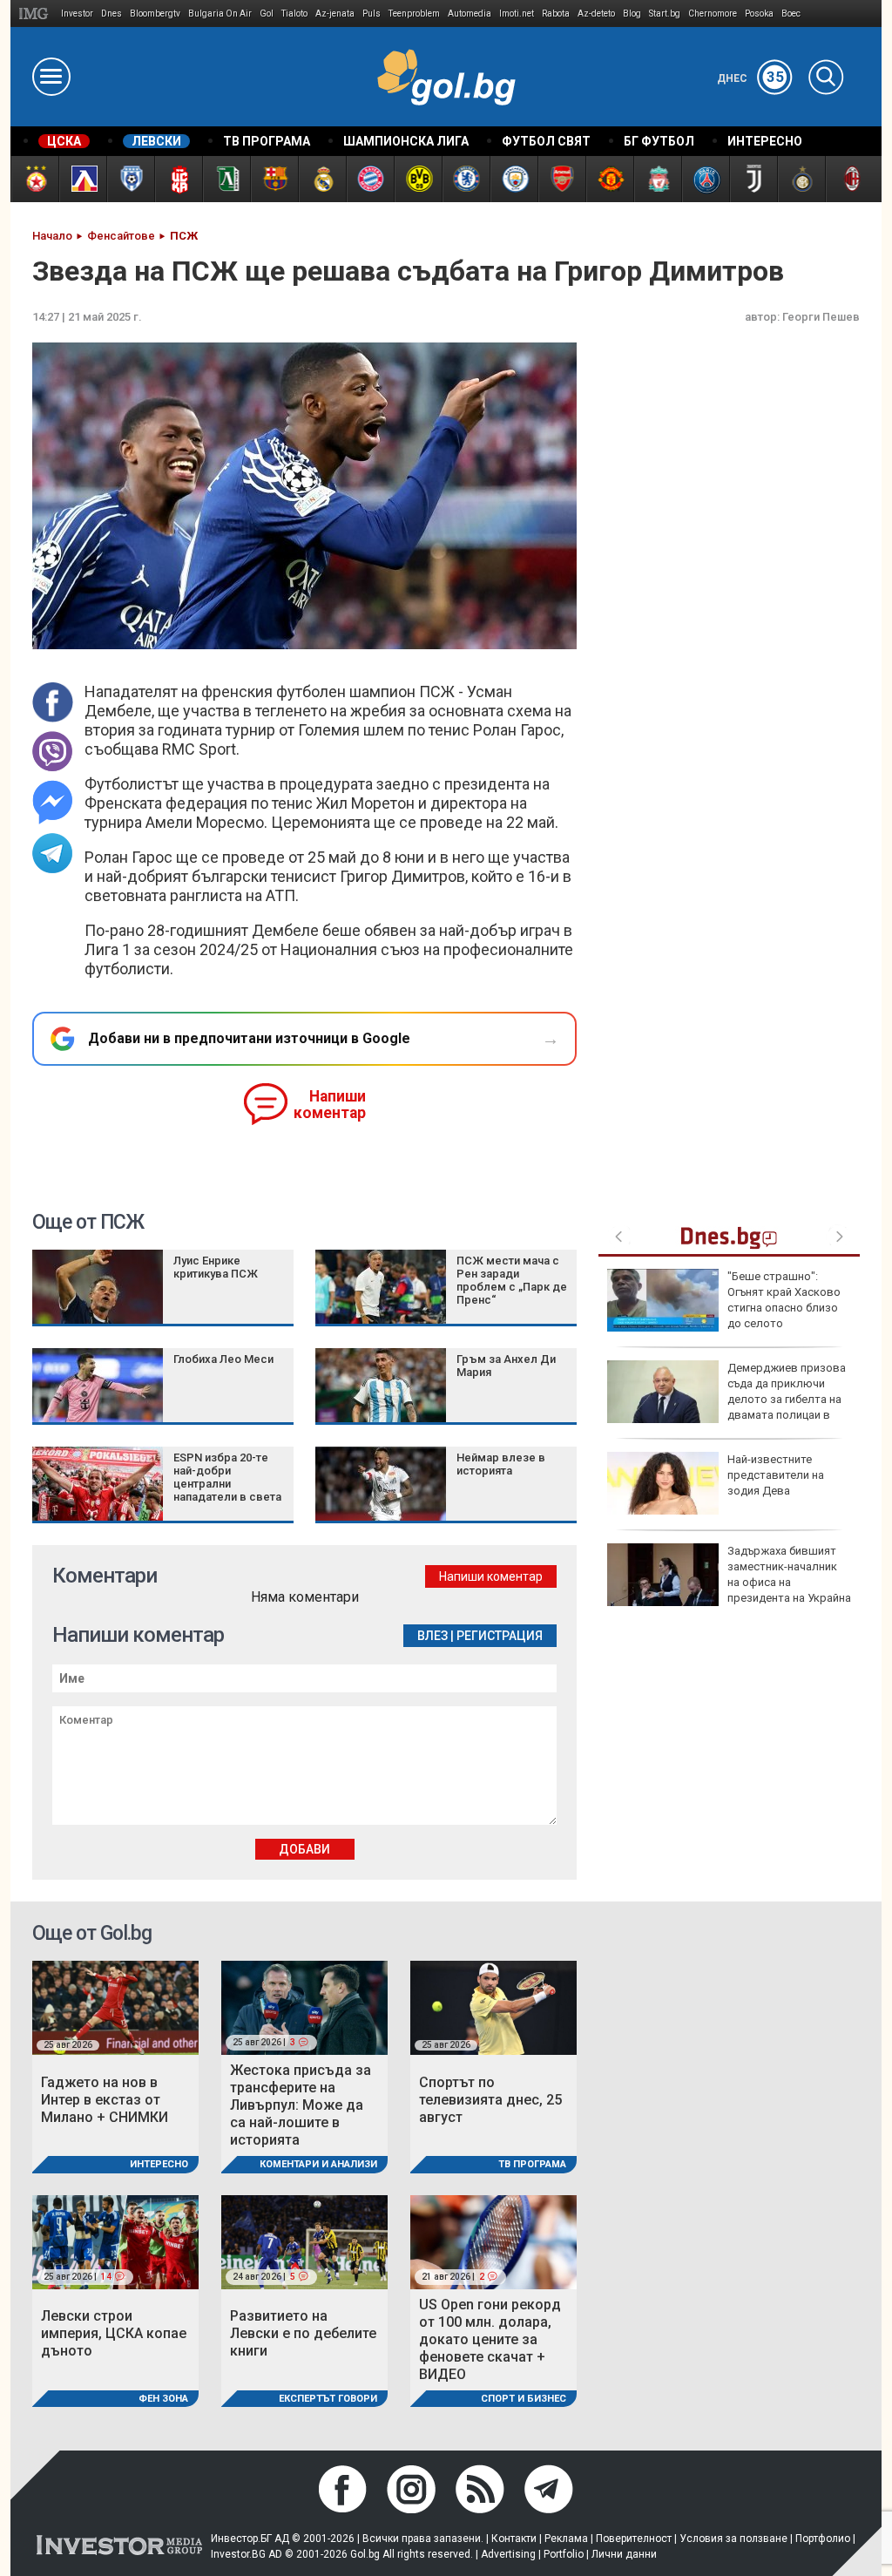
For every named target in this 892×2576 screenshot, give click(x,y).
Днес (750, 78)
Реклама (566, 2539)
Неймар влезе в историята (501, 1464)
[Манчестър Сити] (514, 179)
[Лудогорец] (226, 179)
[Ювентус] (753, 179)
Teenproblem (414, 14)
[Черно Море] (130, 179)
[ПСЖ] (705, 179)
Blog (632, 14)
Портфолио (823, 2539)
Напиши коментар (330, 1105)
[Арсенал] (561, 179)
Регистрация (500, 1636)
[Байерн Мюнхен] (370, 179)
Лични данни (624, 2554)
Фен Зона (163, 2399)
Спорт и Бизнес (524, 2399)
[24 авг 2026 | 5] (304, 2241)
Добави (304, 1849)
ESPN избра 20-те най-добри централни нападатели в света (227, 1477)
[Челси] (466, 179)
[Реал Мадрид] (322, 179)
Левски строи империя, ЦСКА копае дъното (114, 2333)
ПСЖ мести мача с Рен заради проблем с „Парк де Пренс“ (512, 1280)
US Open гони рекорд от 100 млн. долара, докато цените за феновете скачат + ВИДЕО (490, 2339)
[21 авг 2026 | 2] (493, 2241)
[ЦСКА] (34, 179)
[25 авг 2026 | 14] (115, 2241)
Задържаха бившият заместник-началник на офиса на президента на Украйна (789, 1575)
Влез (432, 1636)
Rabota (556, 14)
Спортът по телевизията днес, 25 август (490, 2100)
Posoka (759, 14)
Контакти (514, 2539)
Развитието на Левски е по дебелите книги (303, 2333)
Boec (791, 14)
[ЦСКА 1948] (178, 179)
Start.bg (665, 14)
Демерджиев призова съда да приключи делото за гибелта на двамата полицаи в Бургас (726, 1400)
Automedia (470, 14)
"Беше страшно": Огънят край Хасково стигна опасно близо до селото (784, 1300)
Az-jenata (335, 14)
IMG (36, 14)
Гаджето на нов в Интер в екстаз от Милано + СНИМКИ (105, 2100)
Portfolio (564, 2554)
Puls (372, 14)
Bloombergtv (155, 14)
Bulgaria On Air (220, 14)
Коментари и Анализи (318, 2164)
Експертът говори (328, 2399)
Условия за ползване (733, 2539)
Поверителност (634, 2539)
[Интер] (801, 179)
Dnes (111, 14)
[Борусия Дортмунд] (418, 179)
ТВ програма (532, 2164)
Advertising (508, 2554)
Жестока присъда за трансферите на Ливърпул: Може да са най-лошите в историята (301, 2105)
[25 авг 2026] (115, 2007)
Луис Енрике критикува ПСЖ (216, 1267)
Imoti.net (517, 14)
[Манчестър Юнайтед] (609, 179)
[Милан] (849, 179)
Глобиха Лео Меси (223, 1359)
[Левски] (82, 179)
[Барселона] (274, 179)
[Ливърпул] (657, 179)
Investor (77, 14)
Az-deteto (596, 14)
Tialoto (294, 14)
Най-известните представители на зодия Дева (776, 1475)
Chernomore (713, 14)
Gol (267, 14)
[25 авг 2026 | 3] (304, 2007)
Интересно (159, 2164)
